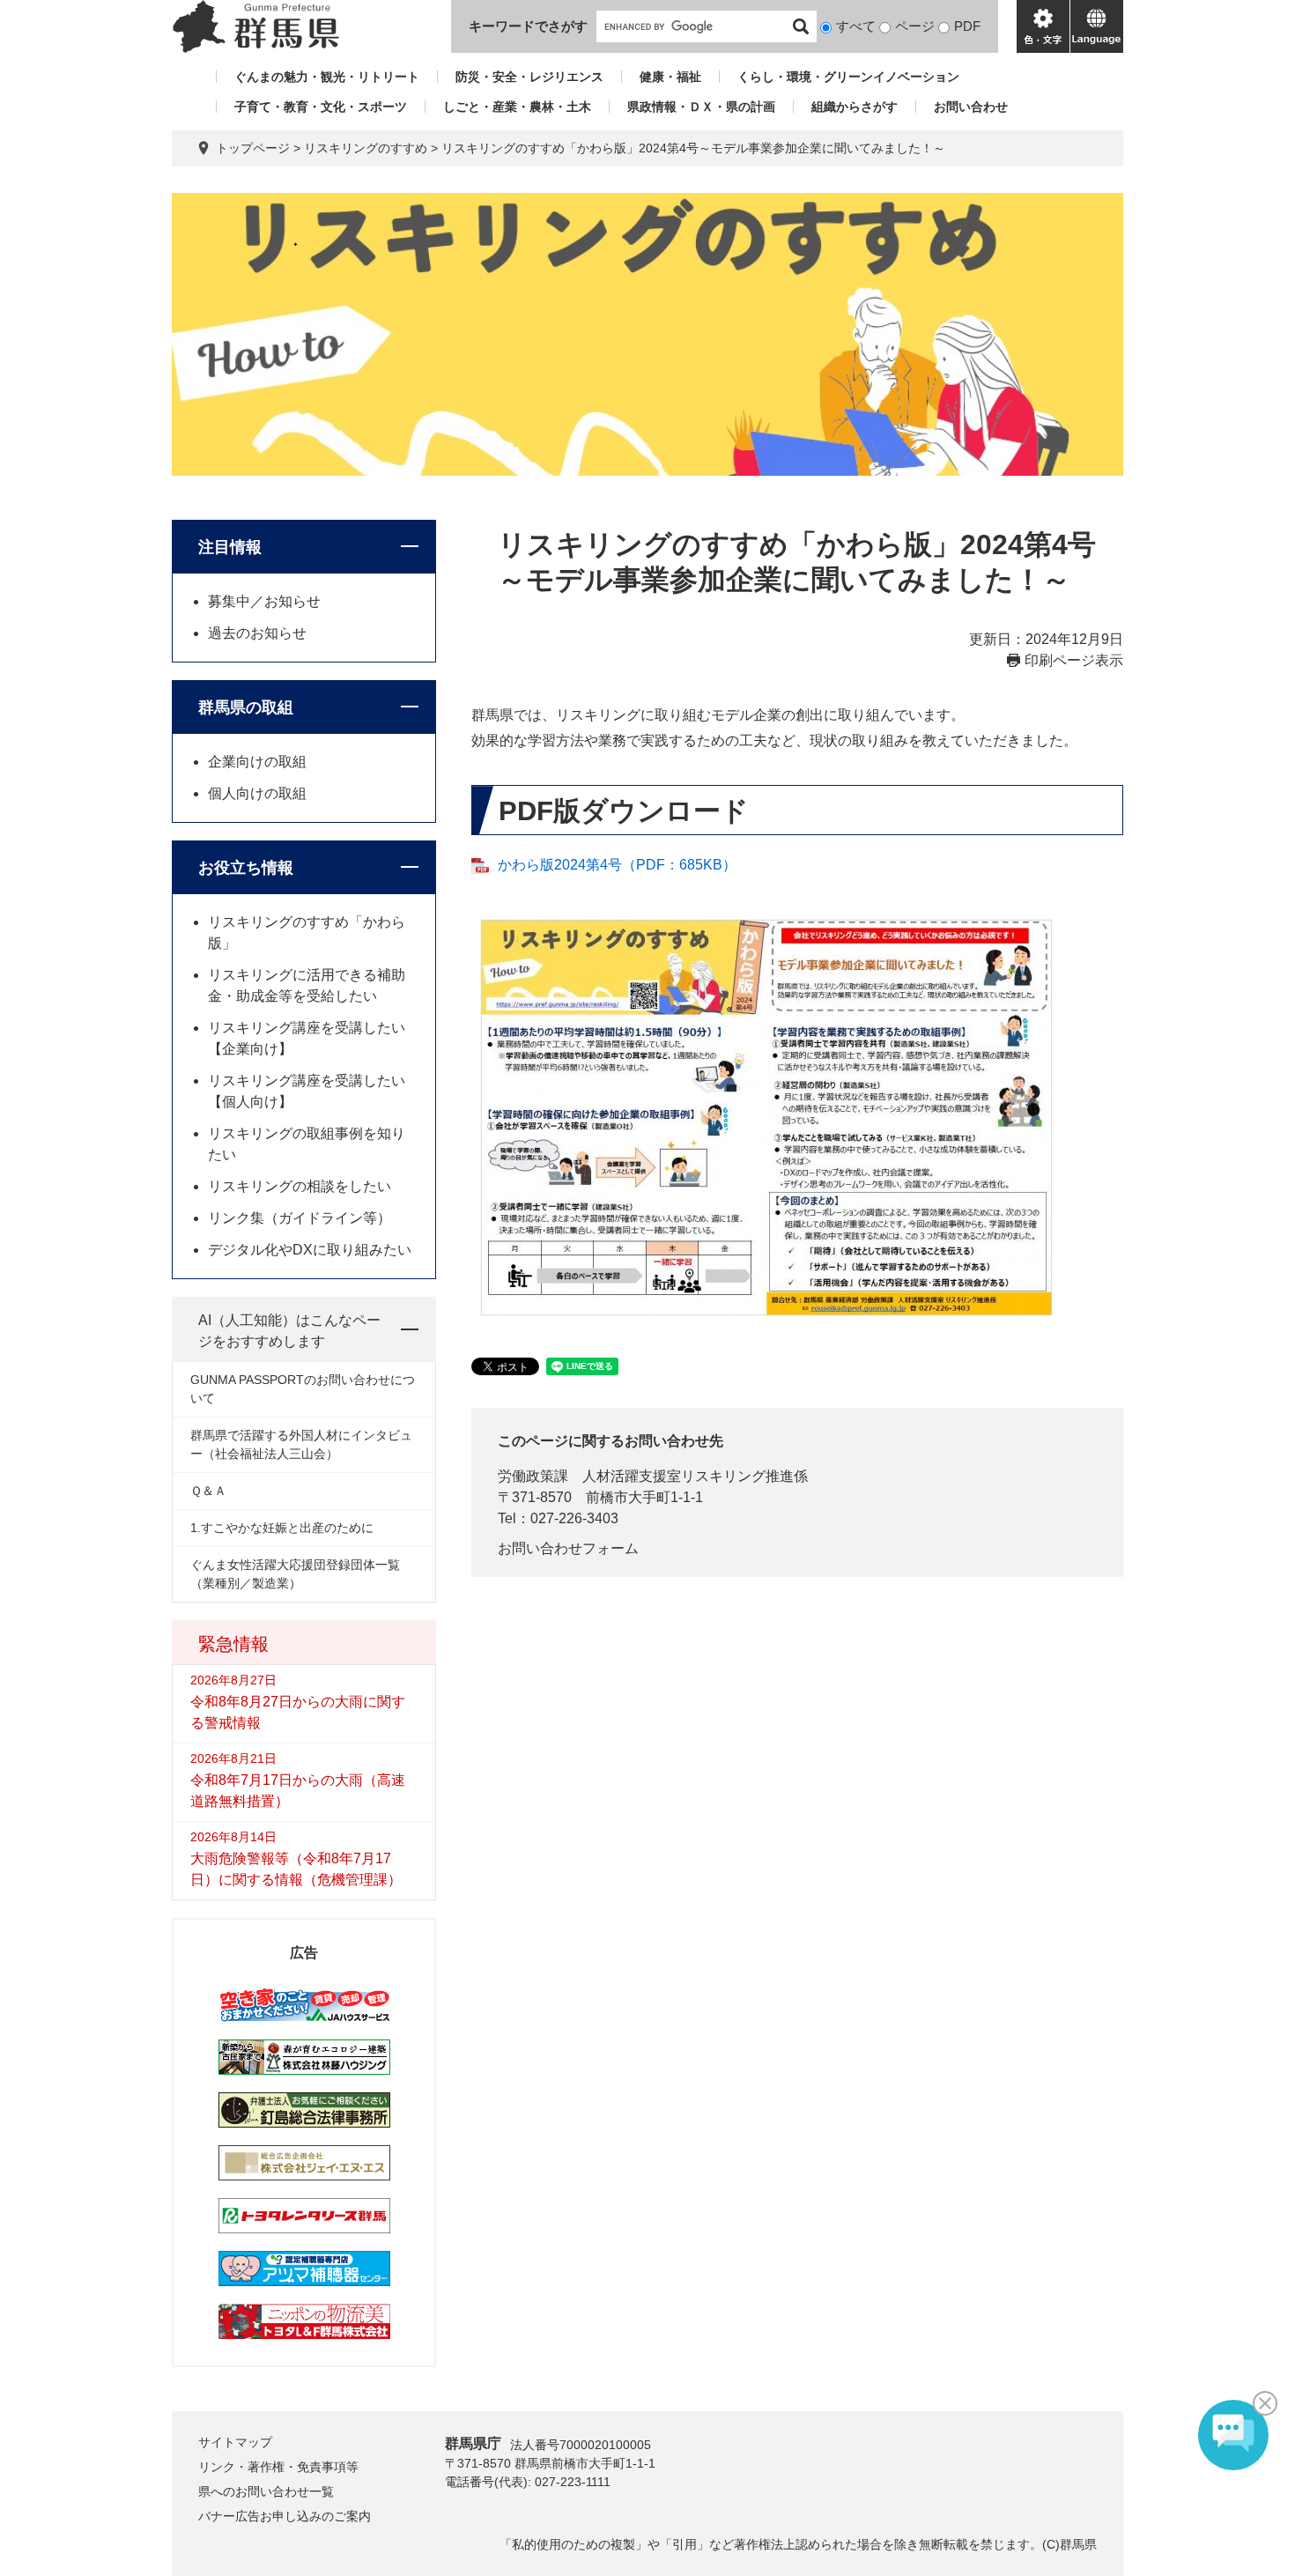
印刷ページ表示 (1074, 660)
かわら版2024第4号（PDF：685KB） (617, 865)
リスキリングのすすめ (366, 148)
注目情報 (230, 547)
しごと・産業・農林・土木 (517, 107)
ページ (915, 26)
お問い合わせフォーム (568, 1548)
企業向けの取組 (257, 762)
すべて (856, 26)
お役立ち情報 (246, 868)
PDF (967, 26)
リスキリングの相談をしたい (300, 1186)
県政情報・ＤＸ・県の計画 (701, 107)
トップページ (253, 148)
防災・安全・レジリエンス (529, 77)
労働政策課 (533, 1476)
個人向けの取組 (257, 793)
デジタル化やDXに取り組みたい (310, 1250)
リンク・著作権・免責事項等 (278, 2467)
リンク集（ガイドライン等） (300, 1218)
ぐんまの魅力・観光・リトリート (327, 77)
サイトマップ (235, 2442)
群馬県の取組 (246, 707)
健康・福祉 (670, 77)
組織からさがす (855, 107)
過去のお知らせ (257, 633)
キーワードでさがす (528, 26)
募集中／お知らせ (264, 601)
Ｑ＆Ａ (208, 1491)
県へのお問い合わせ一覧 (266, 2491)
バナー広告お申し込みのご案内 (285, 2516)
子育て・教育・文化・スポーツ (321, 107)
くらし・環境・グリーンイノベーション (848, 77)
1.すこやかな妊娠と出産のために (282, 1528)
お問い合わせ (971, 107)
